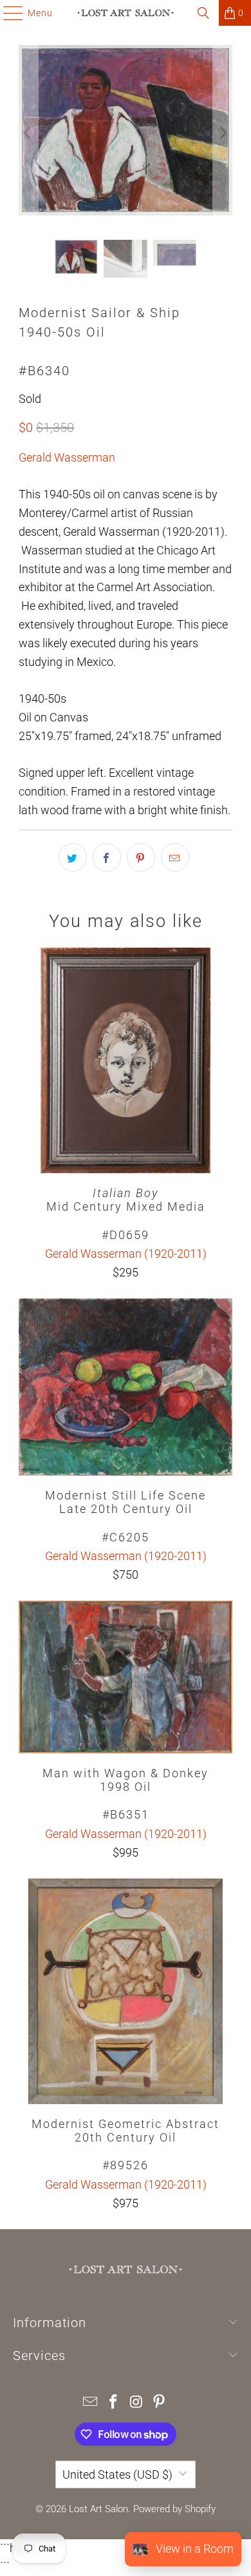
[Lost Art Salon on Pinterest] (160, 2403)
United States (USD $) (117, 2474)
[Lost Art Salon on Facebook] (113, 2403)
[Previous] (28, 133)
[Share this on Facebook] (107, 857)
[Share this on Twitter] (73, 857)
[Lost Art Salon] (126, 13)
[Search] (203, 13)
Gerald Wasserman (67, 457)
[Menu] (7, 13)
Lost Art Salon (98, 2509)
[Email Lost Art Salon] (91, 2403)
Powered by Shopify (174, 2509)
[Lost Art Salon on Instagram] (136, 2403)
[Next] (223, 133)
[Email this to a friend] (175, 857)
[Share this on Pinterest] (141, 857)
